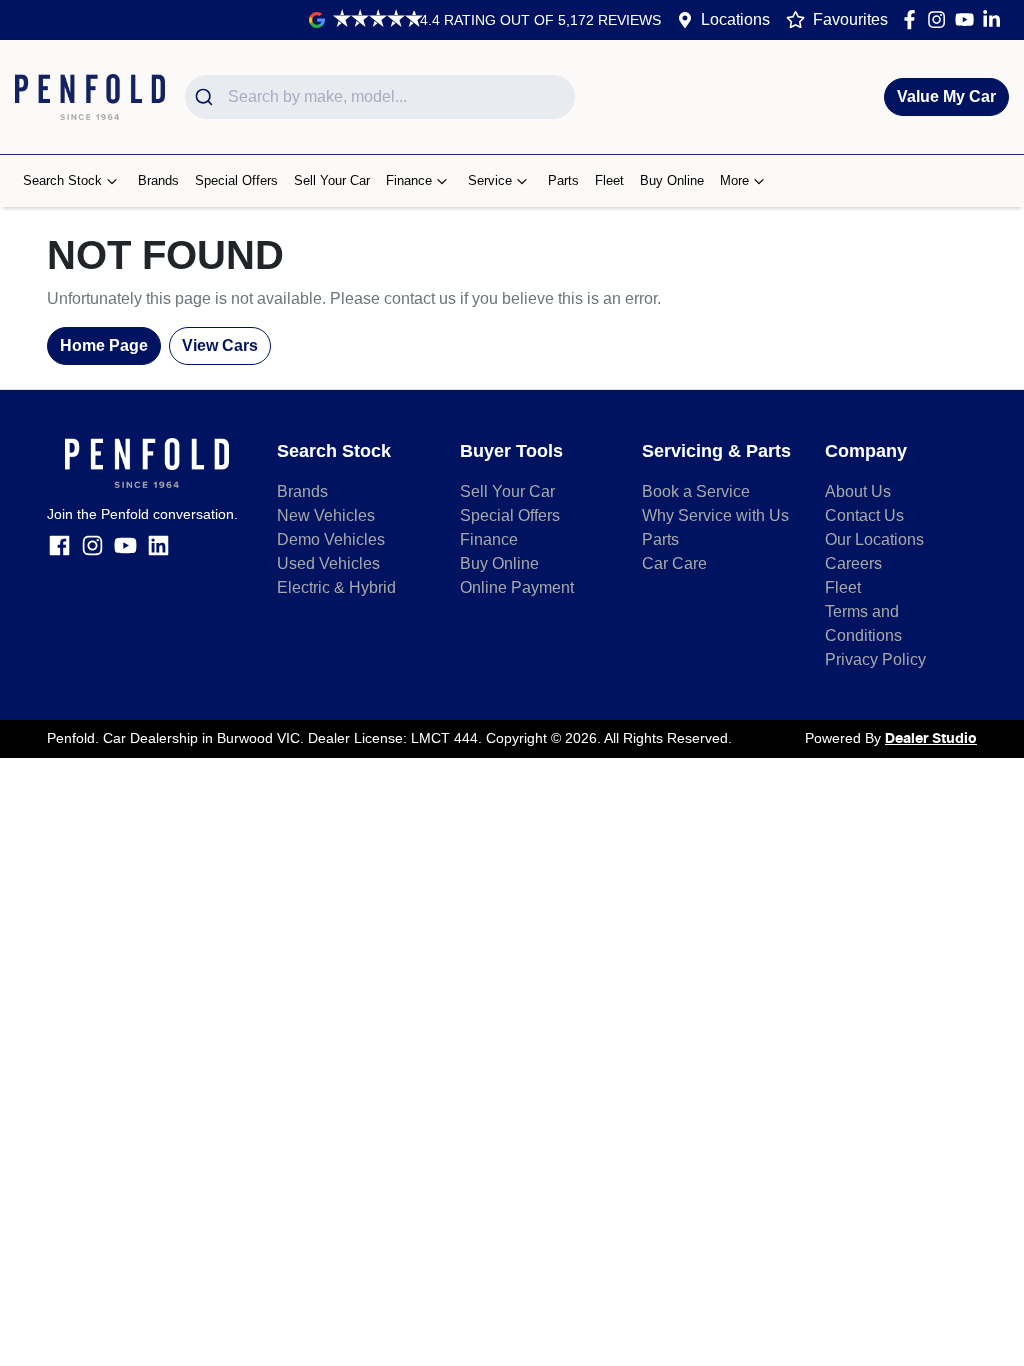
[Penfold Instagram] (940, 19)
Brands (158, 180)
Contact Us (864, 515)
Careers (853, 563)
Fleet (609, 180)
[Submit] (206, 97)
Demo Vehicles (331, 539)
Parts (563, 180)
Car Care (674, 563)
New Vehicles (326, 515)
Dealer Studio (931, 739)
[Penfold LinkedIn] (995, 19)
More (734, 180)
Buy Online (672, 180)
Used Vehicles (328, 563)
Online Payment (517, 587)
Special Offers (236, 180)
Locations (735, 19)
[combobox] (380, 97)
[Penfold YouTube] (968, 19)
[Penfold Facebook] (913, 19)
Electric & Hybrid (336, 587)
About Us (858, 491)
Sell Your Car (332, 180)
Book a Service (696, 491)
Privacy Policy (875, 659)
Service (490, 180)
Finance (409, 180)
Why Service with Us (715, 515)
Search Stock (62, 180)
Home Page (104, 345)
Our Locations (874, 539)
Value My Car (946, 96)
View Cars (220, 345)
